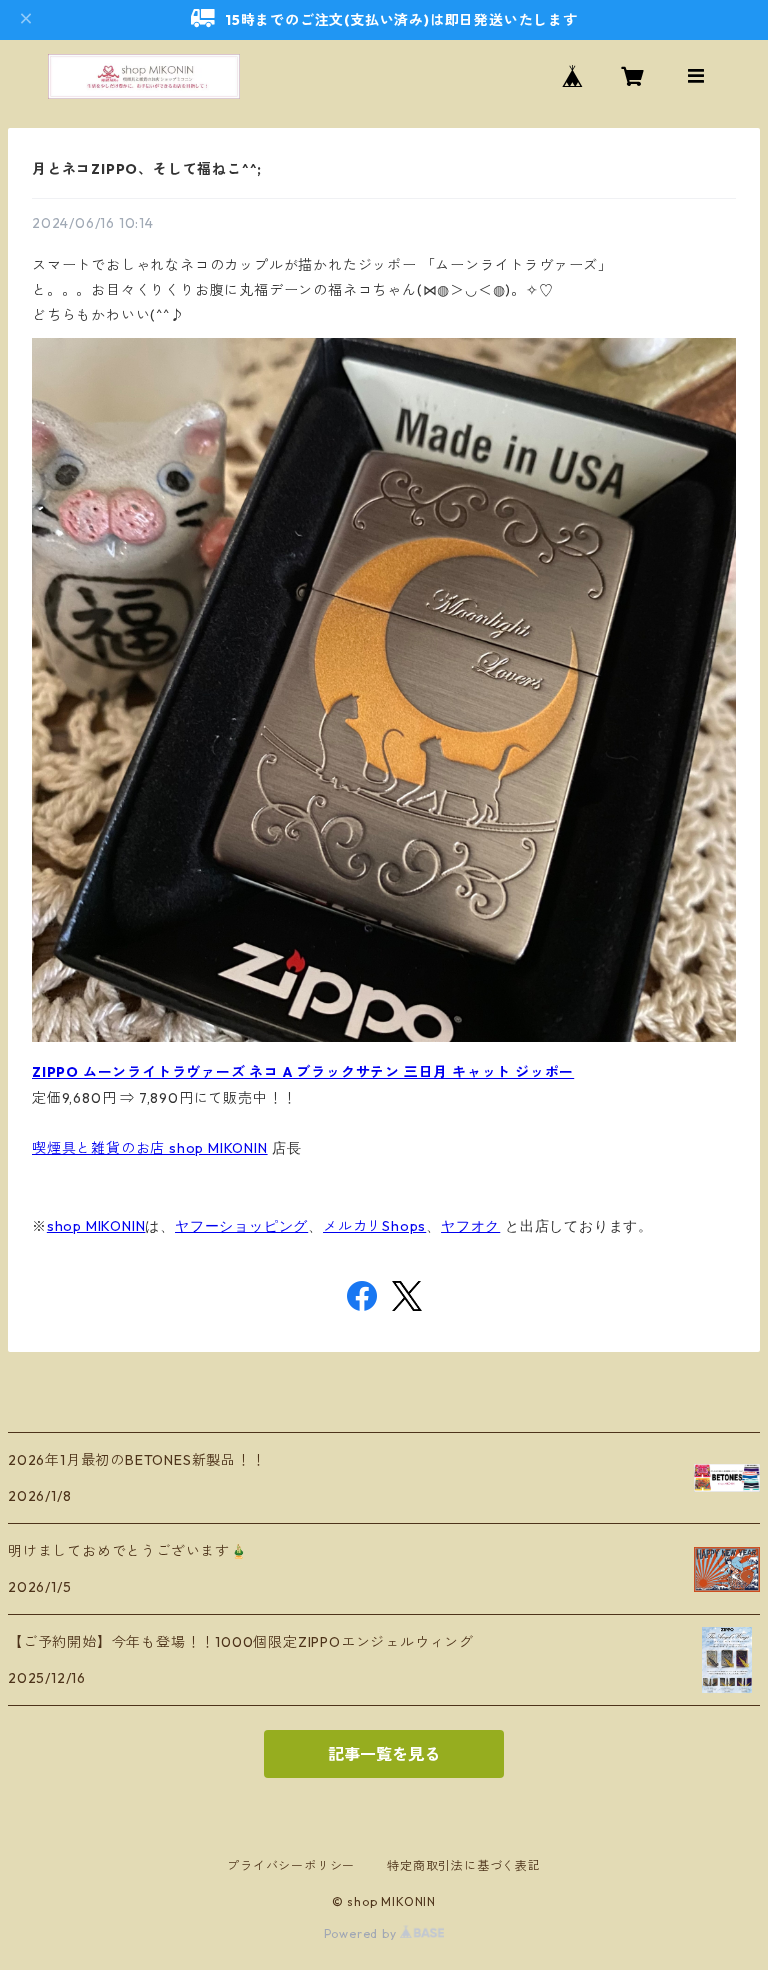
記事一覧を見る (384, 1754)
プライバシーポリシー (291, 1865)
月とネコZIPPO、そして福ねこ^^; (147, 169)
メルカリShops (374, 1226)
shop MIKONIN (96, 1226)
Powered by (362, 1933)
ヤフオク (470, 1226)
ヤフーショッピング (241, 1226)
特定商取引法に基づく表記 (464, 1865)
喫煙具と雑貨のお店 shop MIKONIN (150, 1148)
